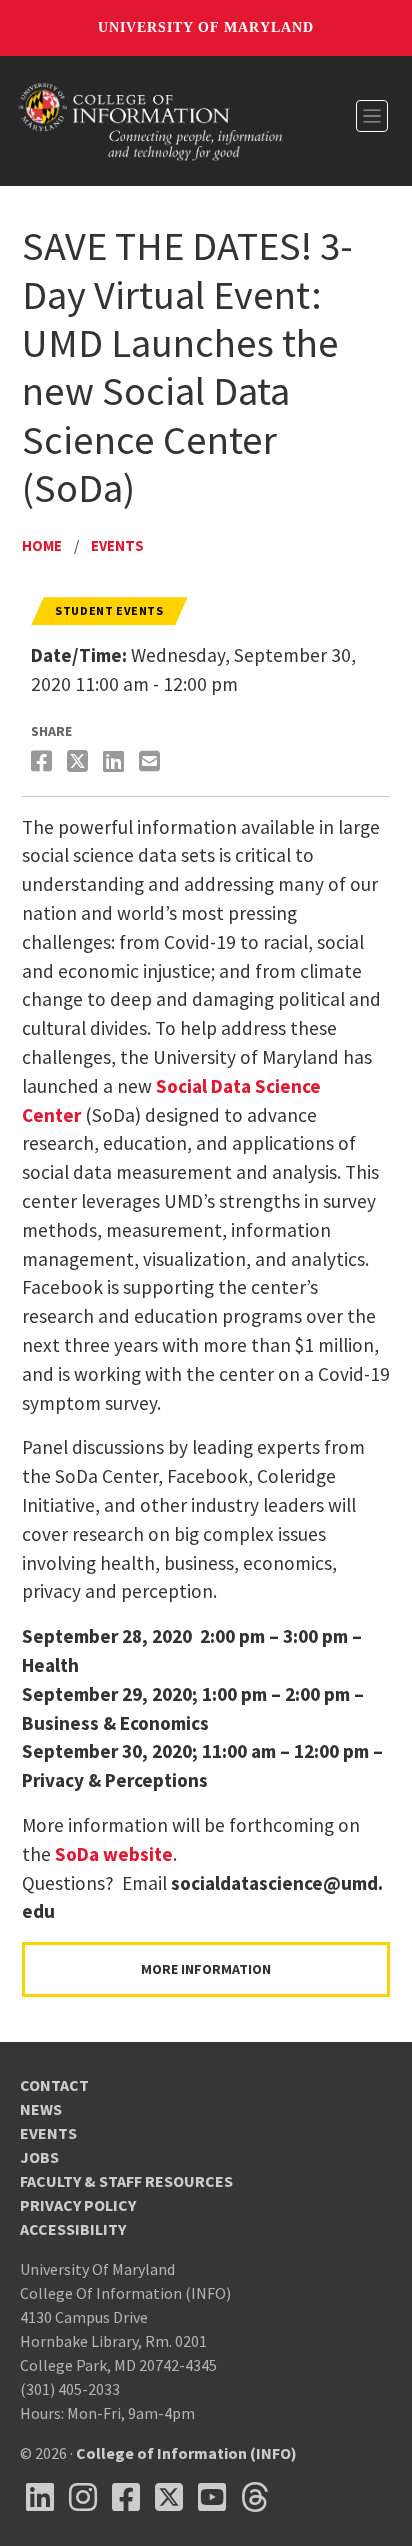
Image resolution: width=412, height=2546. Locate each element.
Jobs (39, 2157)
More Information (206, 1969)
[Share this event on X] (80, 761)
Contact (54, 2085)
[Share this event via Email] (152, 761)
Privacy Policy (78, 2205)
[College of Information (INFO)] (151, 119)
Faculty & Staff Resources (126, 2181)
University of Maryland (206, 27)
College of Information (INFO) (186, 2453)
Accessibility (73, 2229)
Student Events (109, 610)
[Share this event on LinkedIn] (116, 761)
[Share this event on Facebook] (44, 761)
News (41, 2109)
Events (117, 545)
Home (42, 545)
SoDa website (114, 1854)
